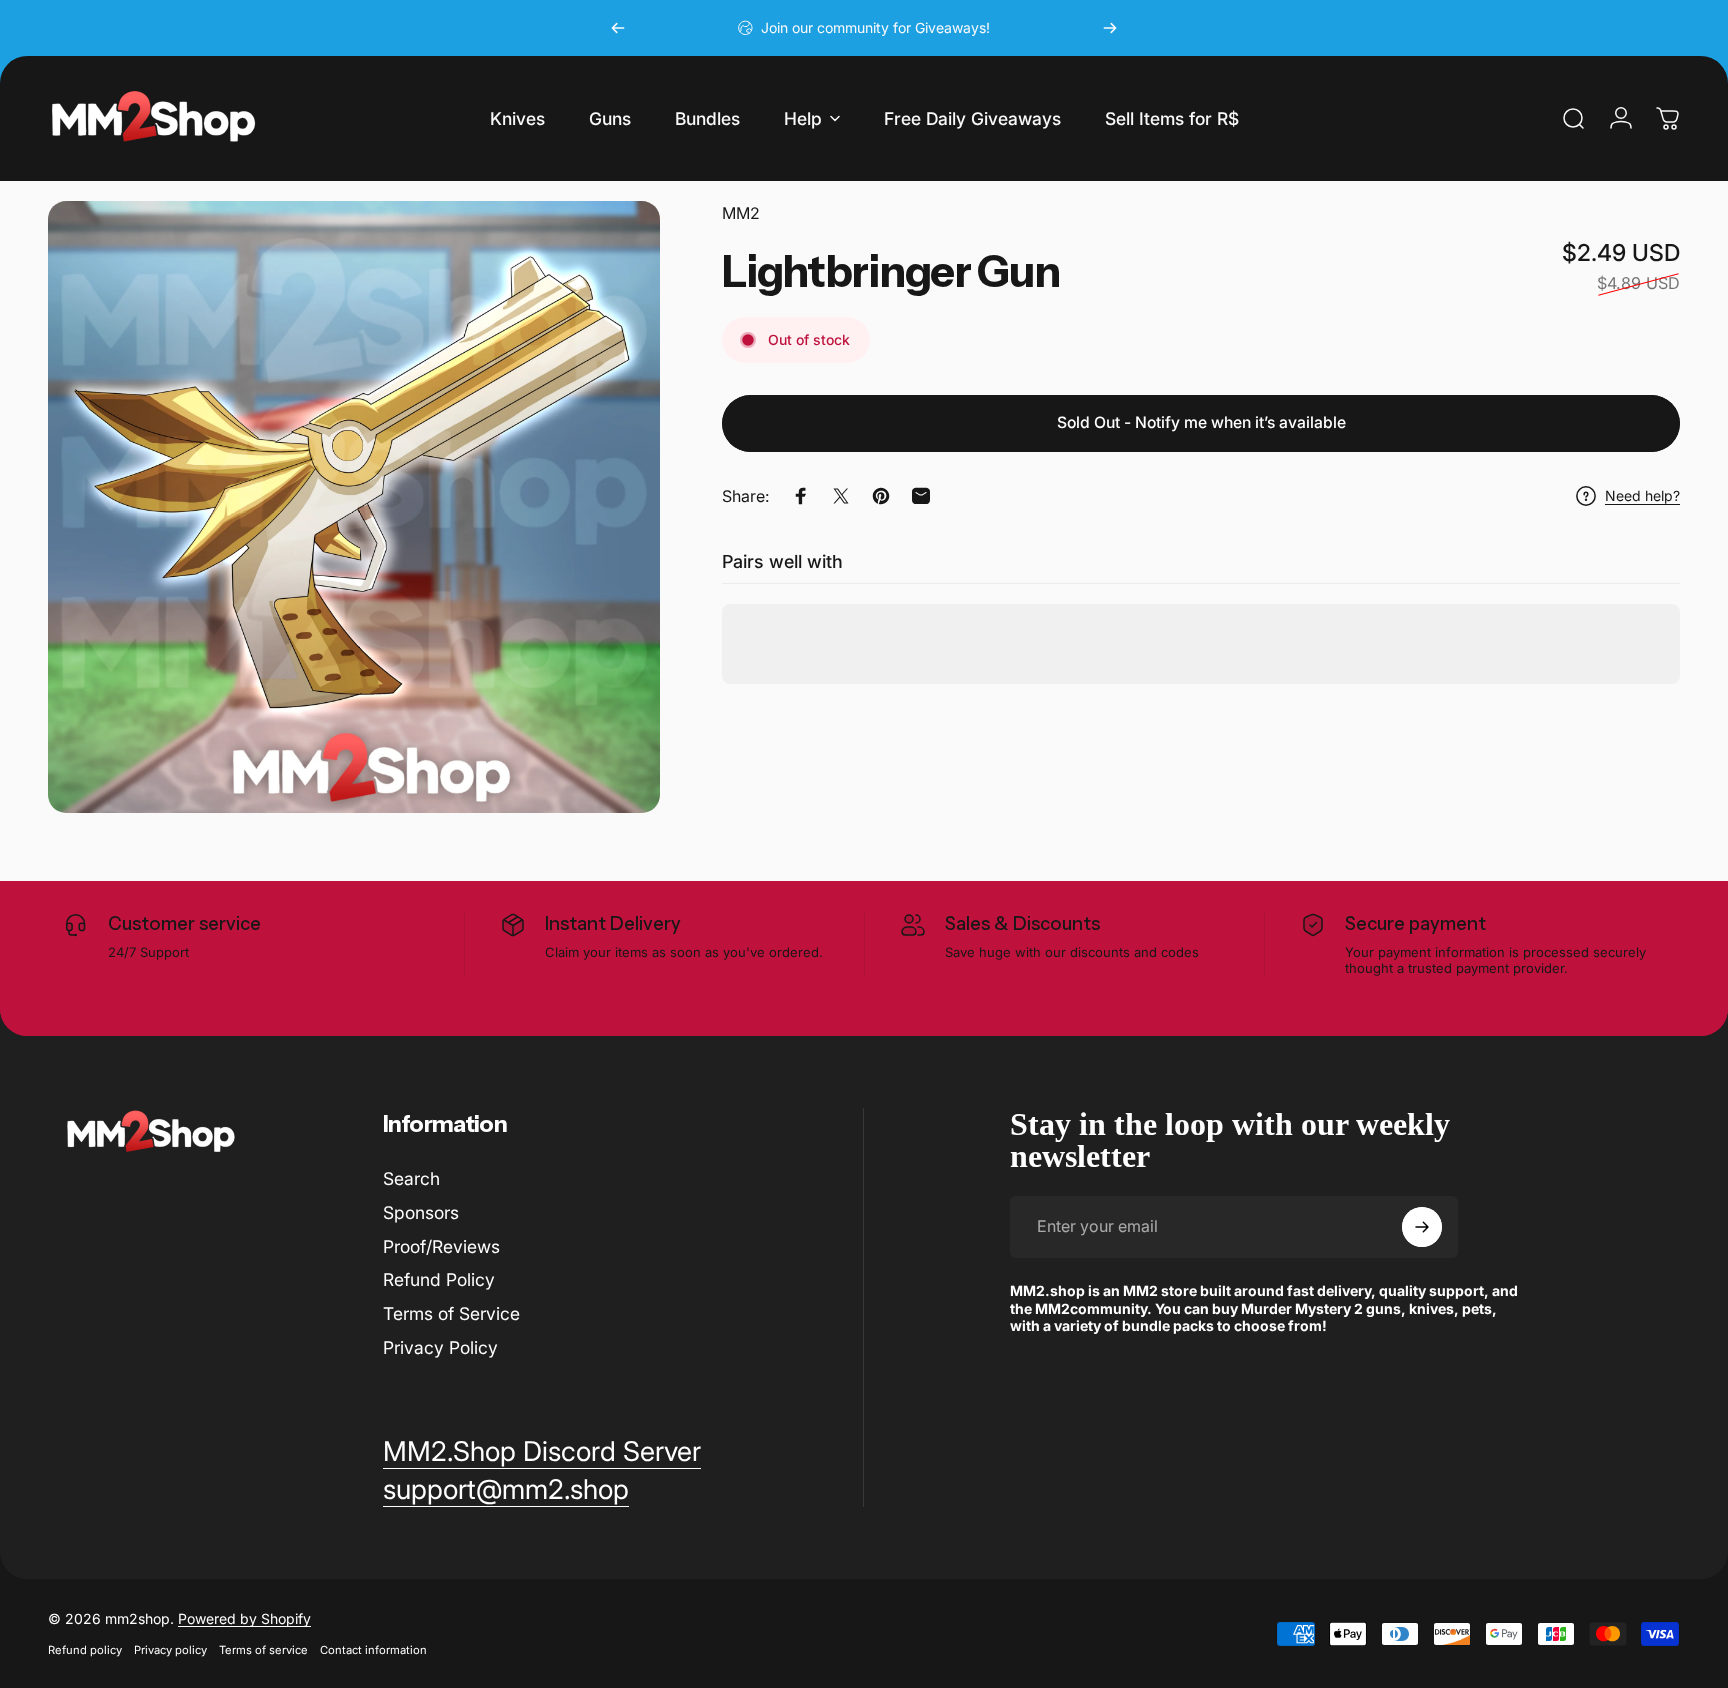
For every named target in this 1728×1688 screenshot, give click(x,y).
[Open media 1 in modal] (354, 507)
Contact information (373, 1650)
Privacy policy (170, 1650)
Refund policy (85, 1650)
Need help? (1642, 496)
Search (411, 1178)
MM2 (741, 213)
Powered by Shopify (244, 1618)
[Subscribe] (1422, 1227)
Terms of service (263, 1650)
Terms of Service (451, 1313)
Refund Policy (439, 1280)
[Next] (1110, 28)
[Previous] (618, 28)
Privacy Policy (440, 1347)
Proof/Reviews (441, 1246)
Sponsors (421, 1212)
